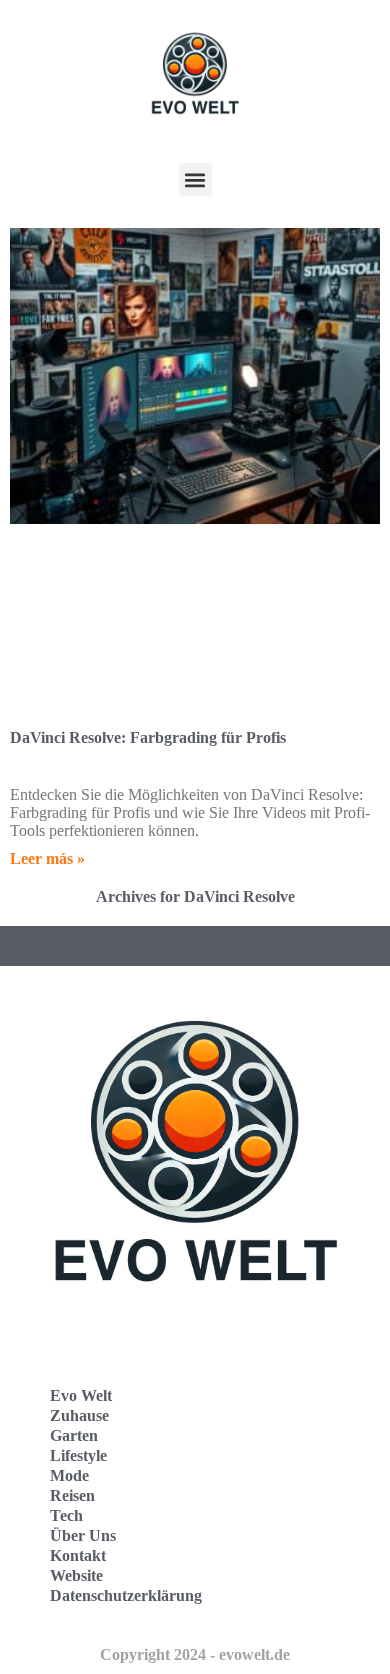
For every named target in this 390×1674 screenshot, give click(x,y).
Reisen (72, 1495)
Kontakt (78, 1555)
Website (76, 1575)
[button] (195, 179)
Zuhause (79, 1415)
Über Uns (83, 1535)
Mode (69, 1475)
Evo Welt (81, 1395)
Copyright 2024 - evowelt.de (195, 1654)
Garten (74, 1435)
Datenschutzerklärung (126, 1595)
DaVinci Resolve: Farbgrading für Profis (148, 737)
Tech (66, 1515)
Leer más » (47, 858)
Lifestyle (78, 1455)
